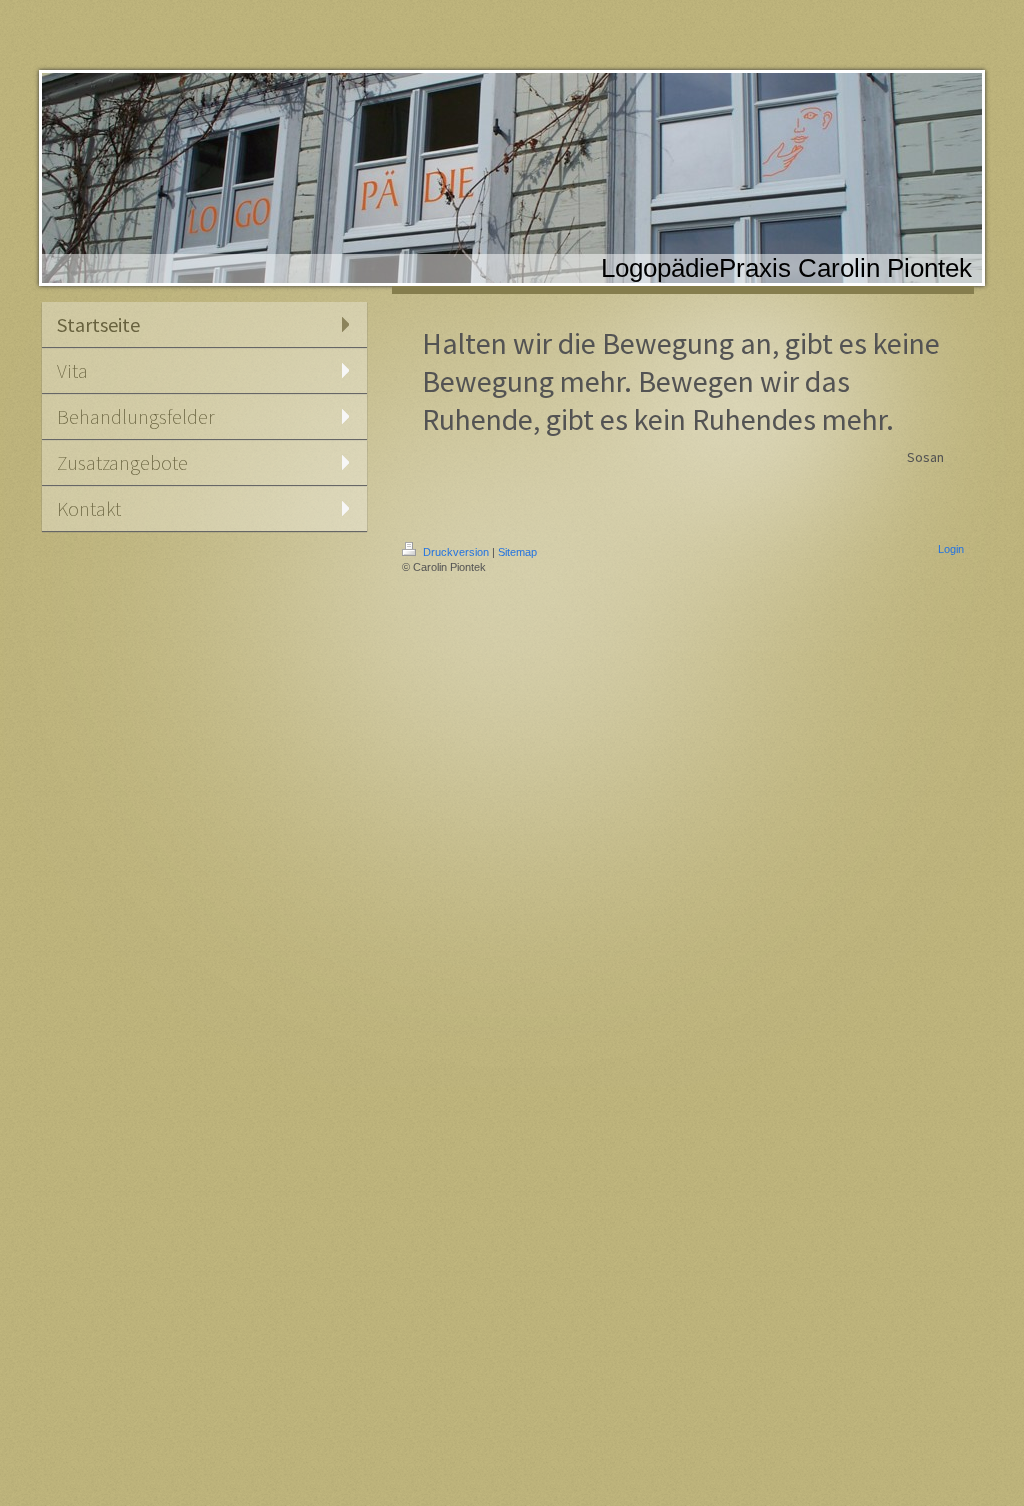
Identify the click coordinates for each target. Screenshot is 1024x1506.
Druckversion (456, 552)
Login (951, 549)
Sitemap (517, 552)
